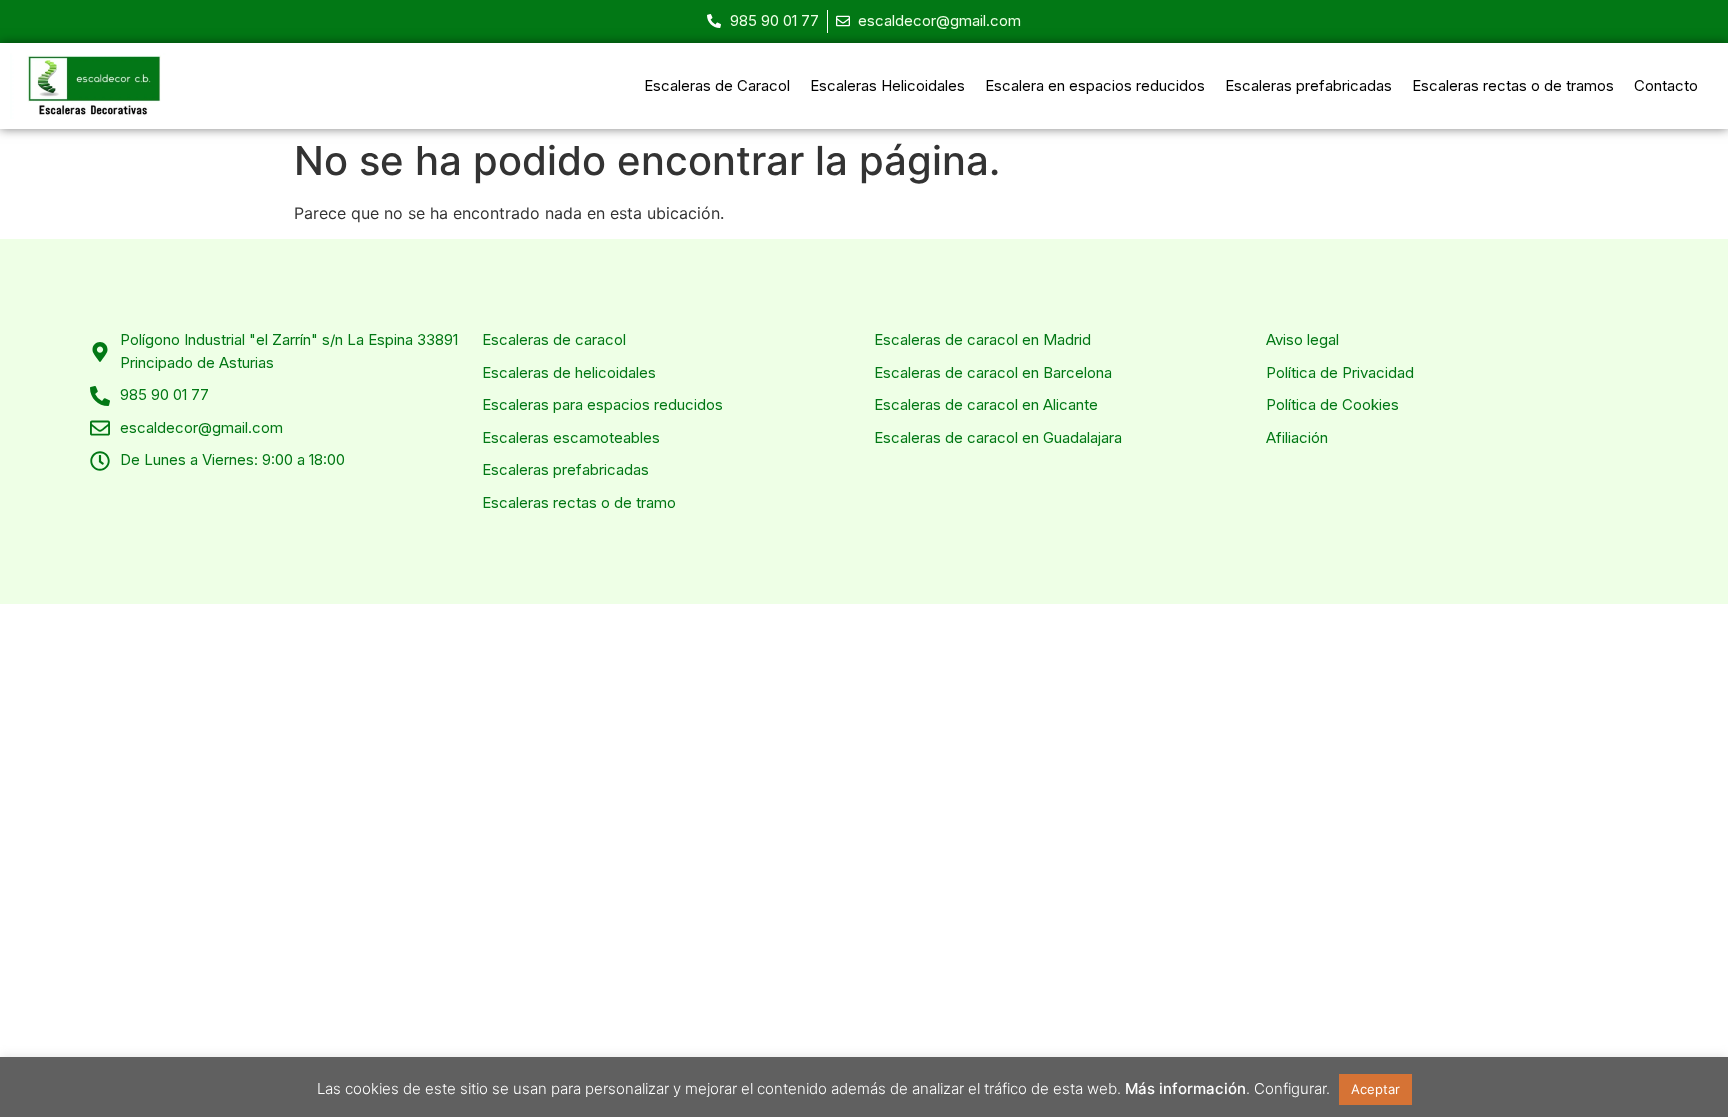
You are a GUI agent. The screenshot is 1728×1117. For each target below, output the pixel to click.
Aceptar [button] (1375, 1089)
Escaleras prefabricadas (1308, 85)
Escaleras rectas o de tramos (1513, 85)
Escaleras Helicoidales (887, 85)
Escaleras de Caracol (717, 85)
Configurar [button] (1290, 1088)
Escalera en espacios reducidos (1095, 85)
